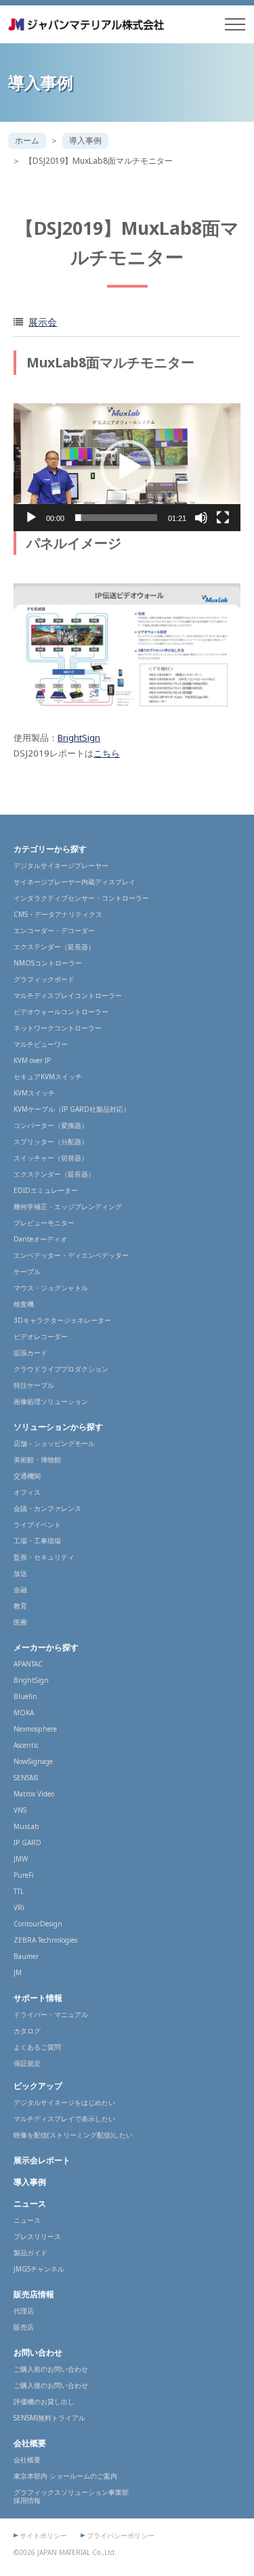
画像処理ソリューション (51, 1401)
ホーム (27, 140)
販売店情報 (34, 2294)
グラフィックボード (44, 979)
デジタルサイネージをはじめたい (64, 2102)
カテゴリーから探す (50, 849)
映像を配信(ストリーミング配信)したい (73, 2135)
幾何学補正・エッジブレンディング (68, 1206)
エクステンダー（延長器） (54, 947)
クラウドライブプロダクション (61, 1369)
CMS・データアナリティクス (58, 914)
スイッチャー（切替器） (51, 1158)
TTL (19, 1891)
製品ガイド (30, 2253)
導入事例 (85, 140)
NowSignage (33, 1761)
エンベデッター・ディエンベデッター (71, 1255)
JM (18, 1972)
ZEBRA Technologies (45, 1940)
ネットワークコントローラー (58, 1028)
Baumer (26, 1956)
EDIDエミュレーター (46, 1190)
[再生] (31, 518)
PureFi (24, 1875)
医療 (20, 1622)
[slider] (116, 518)
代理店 (24, 2311)
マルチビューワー (41, 1044)
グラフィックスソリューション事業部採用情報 (71, 2496)
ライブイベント (37, 1524)
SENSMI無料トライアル (49, 2418)
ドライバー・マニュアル (51, 2014)
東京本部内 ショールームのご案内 (65, 2476)
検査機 (24, 1304)
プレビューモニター (44, 1223)
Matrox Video (34, 1794)
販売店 (24, 2327)
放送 (20, 1573)
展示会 (43, 322)
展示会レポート (42, 2160)
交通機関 (27, 1476)
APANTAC (28, 1664)
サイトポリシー (43, 2535)
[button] (127, 467)
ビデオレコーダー (41, 1336)
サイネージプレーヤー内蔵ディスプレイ (75, 882)
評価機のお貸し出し (44, 2401)
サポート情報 (38, 1998)
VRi (19, 1907)
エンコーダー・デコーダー (54, 930)
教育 (20, 1606)
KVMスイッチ (34, 1093)
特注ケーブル (34, 1385)
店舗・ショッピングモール (54, 1443)
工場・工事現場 (37, 1541)
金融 (20, 1589)
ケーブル (27, 1271)
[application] (127, 467)
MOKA (24, 1713)
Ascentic (26, 1745)
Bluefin (25, 1696)
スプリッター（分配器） (51, 1142)
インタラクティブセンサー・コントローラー (81, 898)
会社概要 (30, 2443)
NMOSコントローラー (48, 963)
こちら (107, 753)
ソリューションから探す (58, 1427)
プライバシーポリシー (121, 2535)
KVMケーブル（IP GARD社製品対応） (72, 1109)
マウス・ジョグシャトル (51, 1288)
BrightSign (79, 738)
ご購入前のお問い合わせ (51, 2369)
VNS (20, 1810)
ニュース (30, 2204)
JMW (21, 1859)
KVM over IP (32, 1060)
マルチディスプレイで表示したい (64, 2119)
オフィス (27, 1492)
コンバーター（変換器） (51, 1125)
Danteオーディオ (40, 1239)
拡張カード (30, 1353)
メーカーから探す (46, 1647)
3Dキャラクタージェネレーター (62, 1320)
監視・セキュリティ (44, 1557)
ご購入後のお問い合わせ (51, 2385)
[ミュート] (201, 518)
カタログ (27, 2031)
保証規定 (27, 2063)
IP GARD (27, 1843)
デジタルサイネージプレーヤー (61, 865)
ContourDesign (38, 1924)
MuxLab (26, 1826)
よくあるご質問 (37, 2047)
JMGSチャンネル (39, 2269)
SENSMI (26, 1778)
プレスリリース (37, 2236)
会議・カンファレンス (47, 1508)
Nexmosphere (35, 1729)
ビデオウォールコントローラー (61, 1012)
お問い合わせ (38, 2352)
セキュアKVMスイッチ (48, 1077)
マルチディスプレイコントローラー (68, 995)
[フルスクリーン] (223, 518)
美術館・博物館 (37, 1460)
